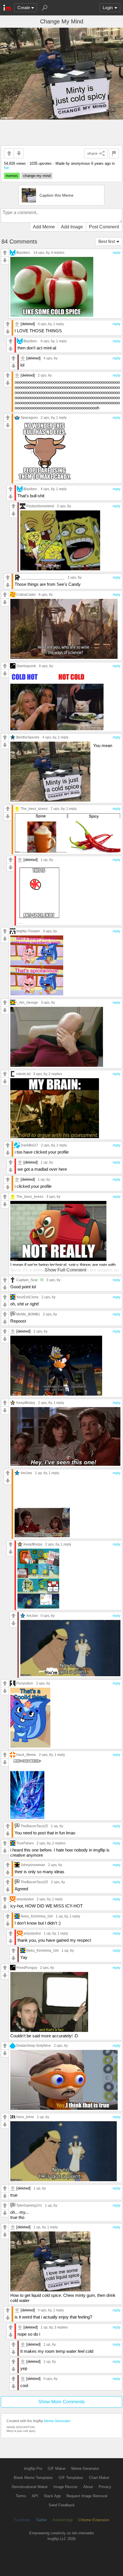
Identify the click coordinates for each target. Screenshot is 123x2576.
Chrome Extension (94, 2520)
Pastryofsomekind (40, 506)
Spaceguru (29, 417)
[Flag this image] (114, 153)
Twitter (41, 2520)
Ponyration (25, 1683)
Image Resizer (66, 2487)
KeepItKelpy (26, 1403)
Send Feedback (62, 2505)
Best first (107, 241)
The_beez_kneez (34, 809)
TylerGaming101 (29, 2205)
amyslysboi (25, 1899)
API (35, 2496)
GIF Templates (71, 2478)
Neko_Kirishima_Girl (37, 1916)
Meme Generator (57, 2421)
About (88, 2487)
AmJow (26, 1473)
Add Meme (44, 227)
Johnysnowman (33, 1865)
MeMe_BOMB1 (28, 1314)
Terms (21, 2496)
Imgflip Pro (33, 2469)
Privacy (105, 2487)
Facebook (22, 2520)
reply (117, 253)
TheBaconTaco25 (34, 1826)
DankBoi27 (29, 1145)
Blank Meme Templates (33, 2478)
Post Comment (104, 227)
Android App (63, 2520)
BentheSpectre (28, 737)
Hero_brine (25, 2117)
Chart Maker (99, 2478)
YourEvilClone (27, 1297)
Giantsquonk (26, 666)
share (92, 153)
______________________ (43, 577)
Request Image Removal (87, 2496)
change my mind (37, 176)
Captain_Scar (27, 1280)
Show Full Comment (65, 1270)
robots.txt (23, 1074)
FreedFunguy (27, 1968)
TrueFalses (25, 1843)
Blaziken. (23, 252)
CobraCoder (26, 594)
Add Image (72, 227)
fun (7, 168)
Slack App (52, 2496)
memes (12, 176)
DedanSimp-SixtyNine (34, 2045)
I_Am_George (27, 1002)
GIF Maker (57, 2469)
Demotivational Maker (30, 2487)
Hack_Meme (26, 1755)
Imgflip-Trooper (28, 931)
